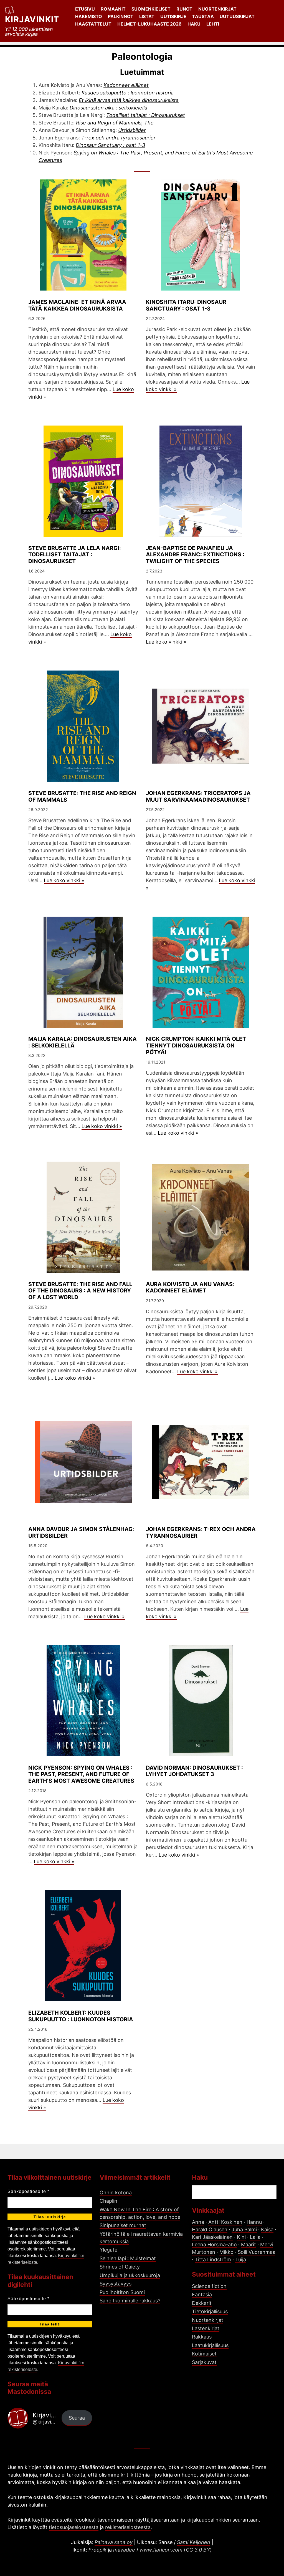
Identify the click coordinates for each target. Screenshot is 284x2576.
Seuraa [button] (77, 2418)
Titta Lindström (213, 2259)
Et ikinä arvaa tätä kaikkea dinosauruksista (129, 100)
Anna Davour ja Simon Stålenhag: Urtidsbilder (81, 1532)
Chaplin (108, 2201)
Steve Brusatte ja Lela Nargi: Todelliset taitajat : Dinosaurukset (75, 555)
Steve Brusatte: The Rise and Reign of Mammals (82, 796)
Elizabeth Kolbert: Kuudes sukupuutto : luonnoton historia (81, 2016)
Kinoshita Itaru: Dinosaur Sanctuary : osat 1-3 (186, 305)
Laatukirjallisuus (210, 2345)
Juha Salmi (244, 2229)
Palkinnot (121, 16)
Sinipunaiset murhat (123, 2225)
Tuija (241, 2259)
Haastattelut (93, 24)
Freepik (97, 2550)
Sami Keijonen (194, 2542)
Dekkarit (202, 2303)
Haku (194, 24)
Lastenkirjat (206, 2328)
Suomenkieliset (151, 9)
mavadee (124, 2550)
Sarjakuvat (204, 2362)
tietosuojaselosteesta (74, 2527)
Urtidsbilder (132, 130)
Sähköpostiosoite (28, 2191)
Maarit (248, 2244)
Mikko (226, 2252)
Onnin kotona (116, 2193)
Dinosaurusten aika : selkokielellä (108, 108)
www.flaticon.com (161, 2550)
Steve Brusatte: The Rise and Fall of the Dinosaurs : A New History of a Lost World (80, 1291)
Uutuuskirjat (237, 16)
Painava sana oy (114, 2542)
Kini (241, 2237)
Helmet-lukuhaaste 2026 (149, 24)
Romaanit (113, 9)
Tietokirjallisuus (210, 2311)
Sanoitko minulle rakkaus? (130, 2301)
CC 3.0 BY (198, 2550)
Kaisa (267, 2229)
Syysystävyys (116, 2284)
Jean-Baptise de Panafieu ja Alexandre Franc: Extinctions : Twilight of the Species (195, 555)
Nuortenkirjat (217, 9)
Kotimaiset (204, 2354)
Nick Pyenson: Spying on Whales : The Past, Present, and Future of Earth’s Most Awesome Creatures (81, 1774)
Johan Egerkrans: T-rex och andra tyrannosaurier (201, 1532)
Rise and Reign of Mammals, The (115, 123)
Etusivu (85, 9)
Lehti (213, 24)
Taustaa (203, 16)
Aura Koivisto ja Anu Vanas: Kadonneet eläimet (190, 1287)
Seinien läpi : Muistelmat (128, 2258)
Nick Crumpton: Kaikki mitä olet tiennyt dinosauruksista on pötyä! (196, 1046)
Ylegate (108, 2250)
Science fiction (209, 2286)
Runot (184, 9)
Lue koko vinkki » (166, 642)
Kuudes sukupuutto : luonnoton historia (128, 93)
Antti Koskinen (225, 2222)
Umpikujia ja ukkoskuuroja (130, 2275)
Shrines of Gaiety (120, 2267)
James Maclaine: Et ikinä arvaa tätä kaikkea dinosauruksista (77, 305)
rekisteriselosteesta (128, 2527)
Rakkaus (202, 2337)
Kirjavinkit (32, 19)
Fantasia (202, 2294)
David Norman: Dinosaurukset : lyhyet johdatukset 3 (194, 1771)
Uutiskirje (173, 16)
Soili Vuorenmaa (257, 2252)
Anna (198, 2222)
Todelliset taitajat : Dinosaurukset (146, 115)
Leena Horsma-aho (214, 2244)
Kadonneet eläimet (126, 85)
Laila (255, 2237)
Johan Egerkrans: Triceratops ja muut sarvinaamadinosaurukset (198, 796)
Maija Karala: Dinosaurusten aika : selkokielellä (83, 1042)
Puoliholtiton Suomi (122, 2292)
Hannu (254, 2222)
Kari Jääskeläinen (212, 2237)
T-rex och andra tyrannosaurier (118, 138)
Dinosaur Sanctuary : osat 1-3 (110, 145)
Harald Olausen (210, 2229)
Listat (147, 16)
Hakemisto (89, 16)
